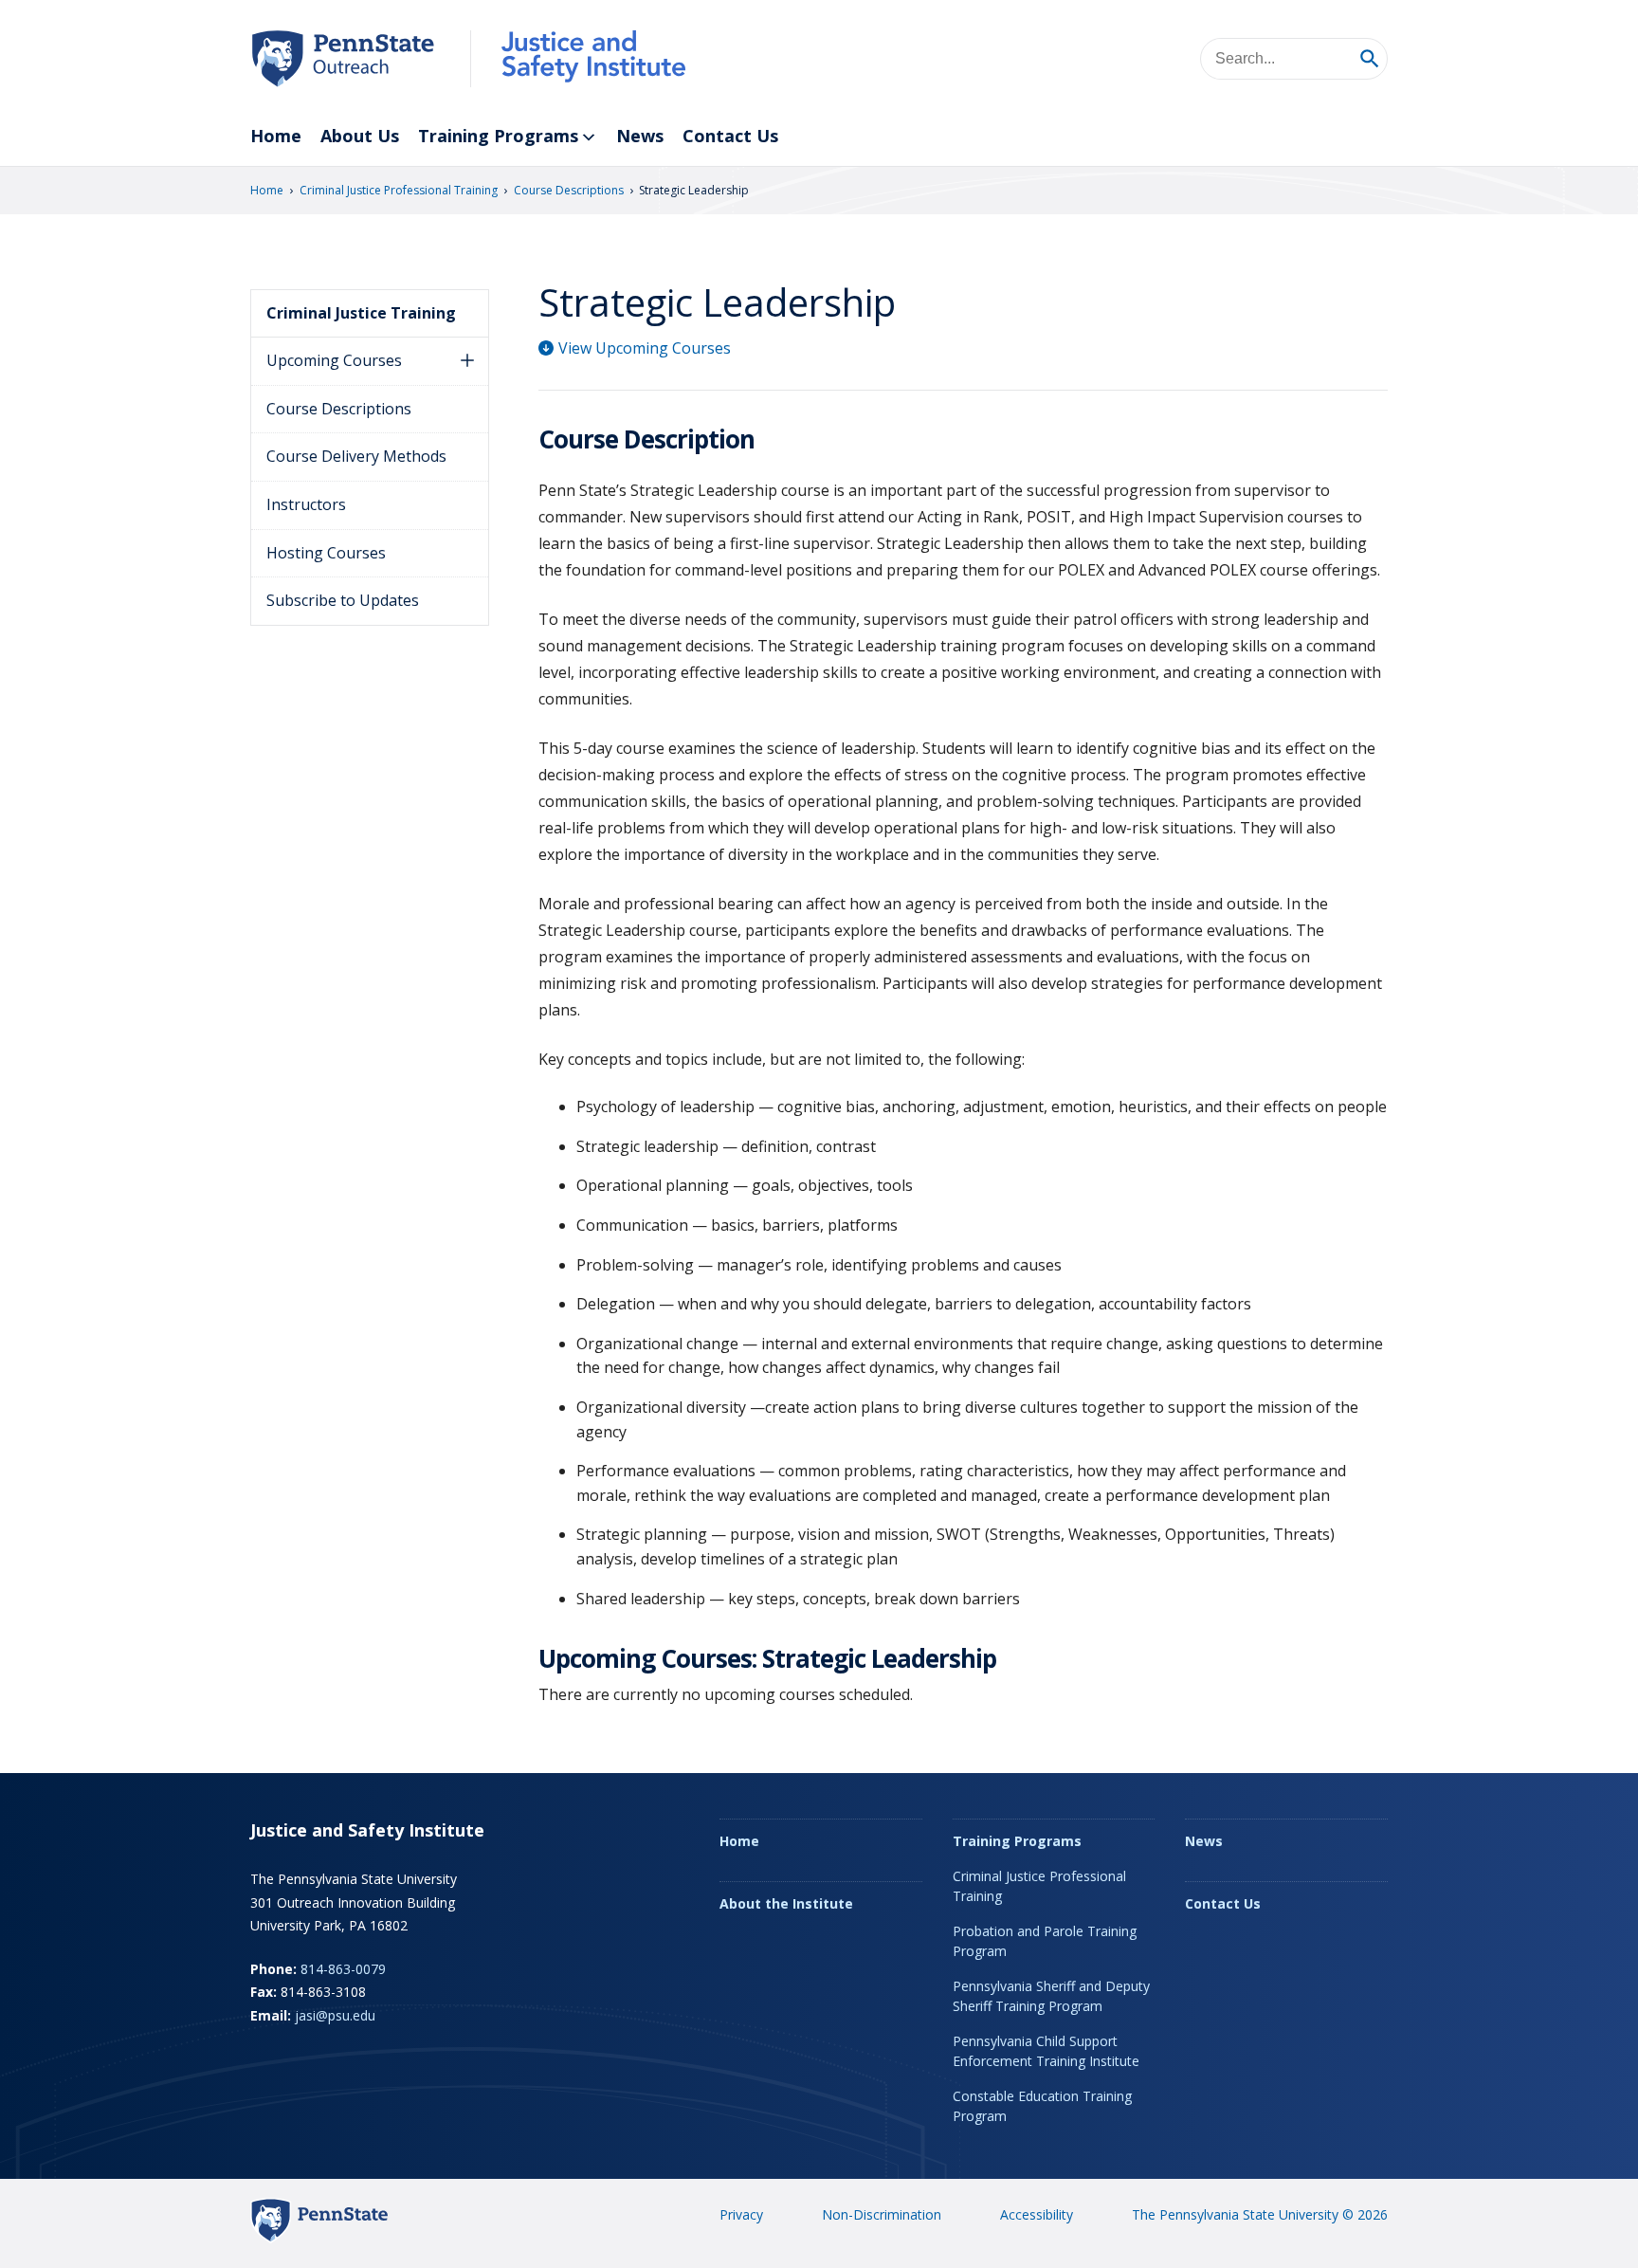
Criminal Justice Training (361, 313)
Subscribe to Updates (343, 600)
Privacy (741, 2214)
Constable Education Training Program (1042, 2106)
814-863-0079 (343, 1969)
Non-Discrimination (882, 2214)
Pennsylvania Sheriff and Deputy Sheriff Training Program (1051, 1996)
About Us (360, 136)
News (640, 136)
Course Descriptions (569, 190)
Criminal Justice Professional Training (399, 190)
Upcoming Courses (334, 360)
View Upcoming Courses (645, 348)
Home (276, 136)
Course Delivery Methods (356, 456)
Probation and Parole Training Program (1045, 1941)
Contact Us (730, 136)
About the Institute (786, 1903)
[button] (467, 361)
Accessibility (1037, 2214)
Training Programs (498, 136)
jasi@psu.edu (335, 2015)
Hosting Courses (326, 553)
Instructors (306, 504)
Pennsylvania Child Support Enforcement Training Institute (1046, 2051)
